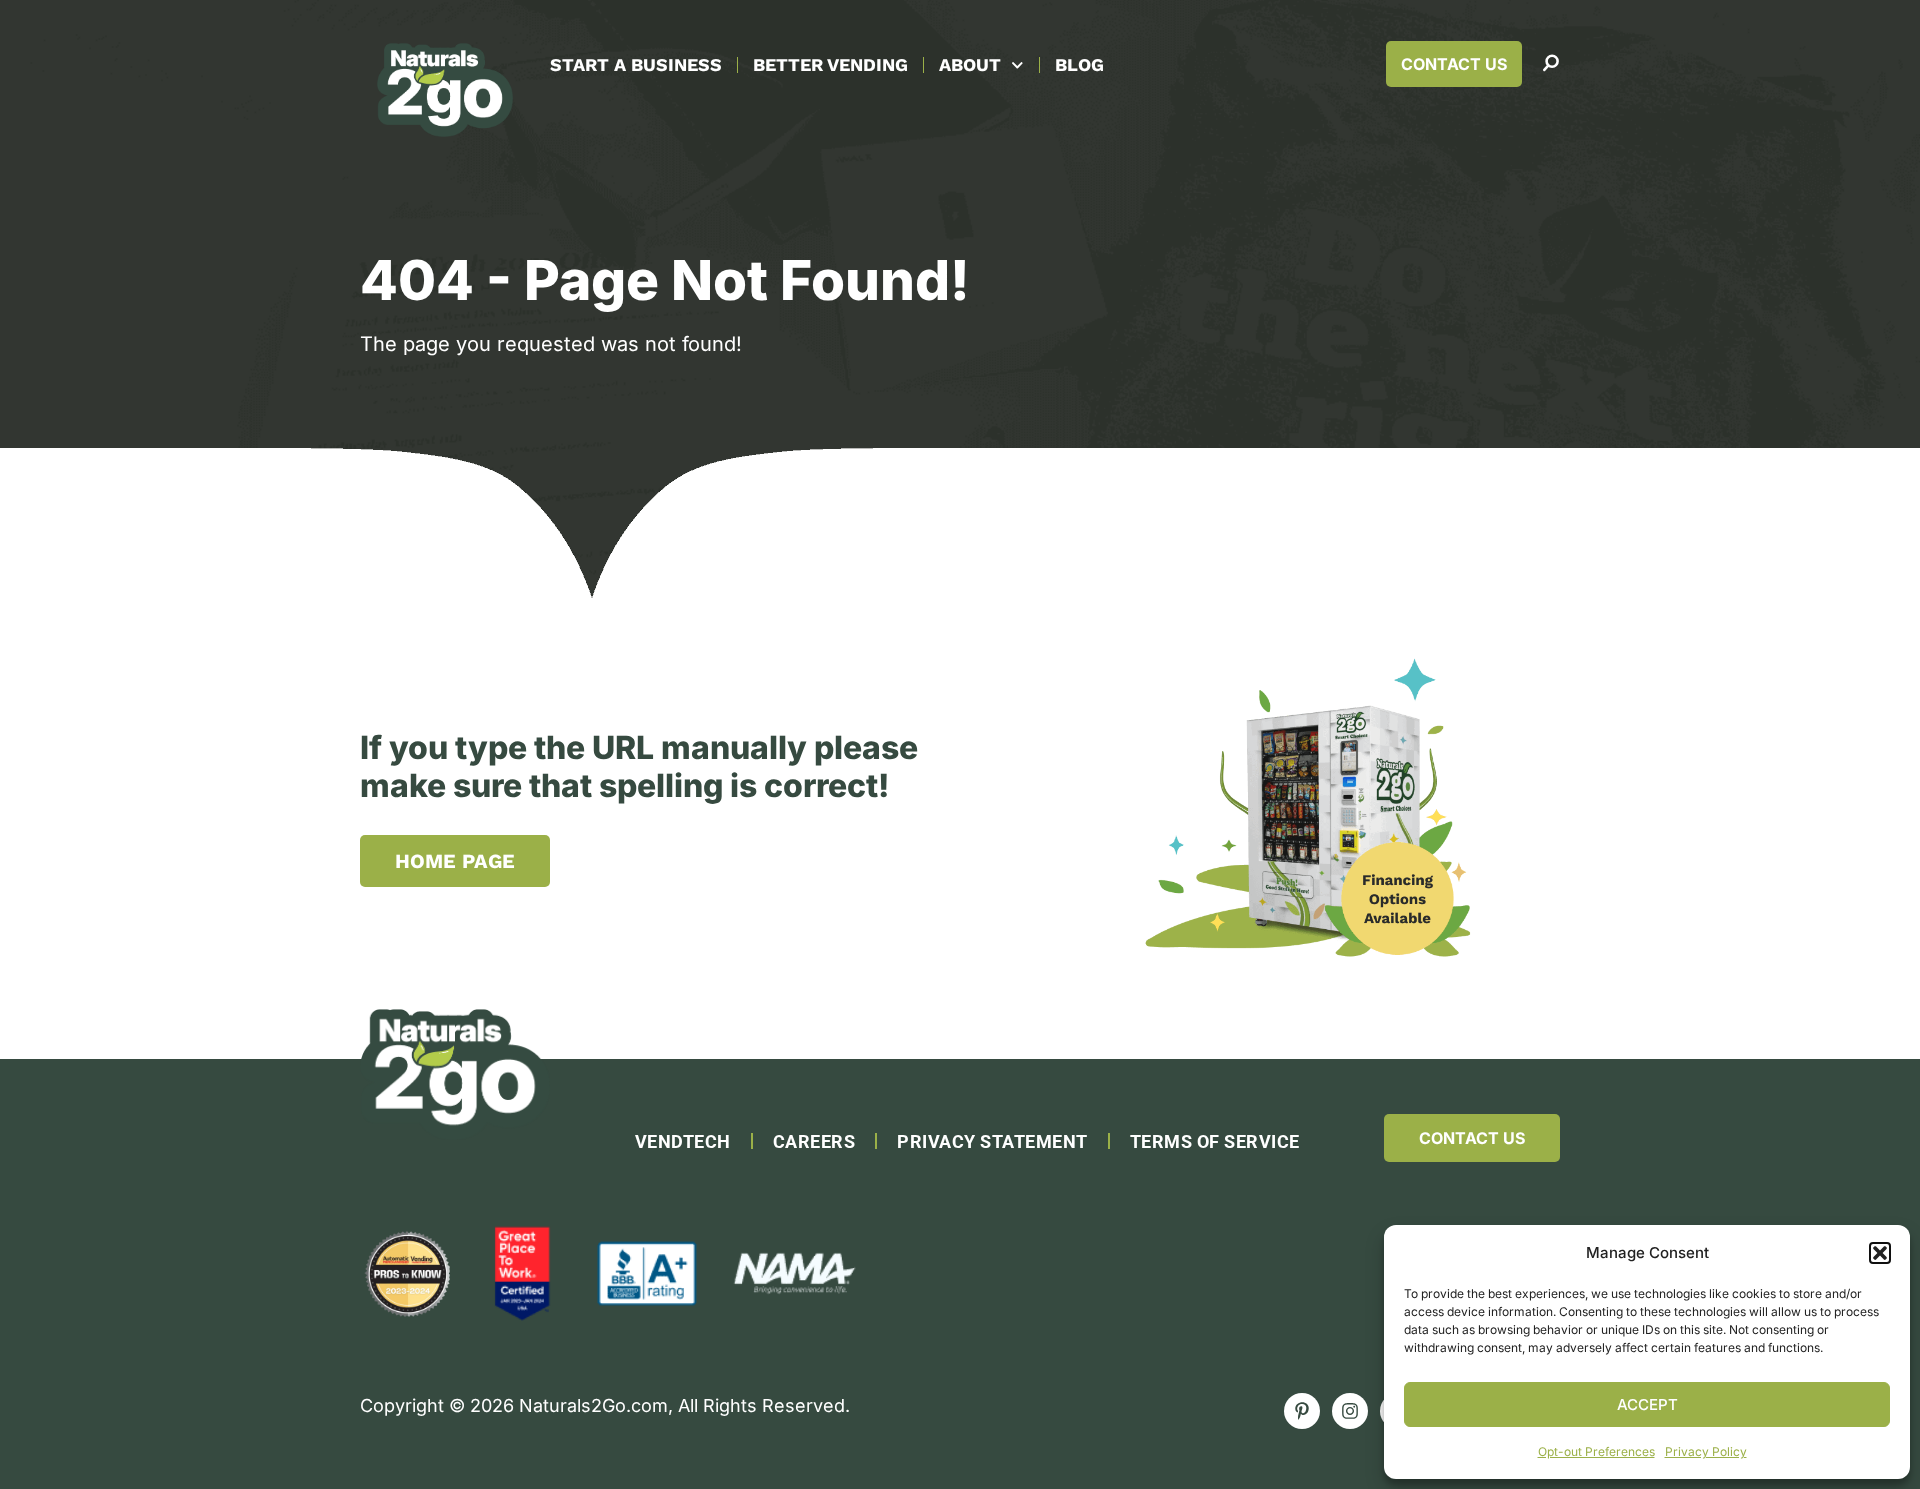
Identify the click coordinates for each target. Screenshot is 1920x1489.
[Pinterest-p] (1302, 1411)
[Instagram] (1350, 1411)
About (970, 64)
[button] (1880, 1253)
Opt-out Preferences (1596, 1451)
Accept (1647, 1404)
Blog (1079, 64)
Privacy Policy (1706, 1451)
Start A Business (636, 64)
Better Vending (830, 64)
